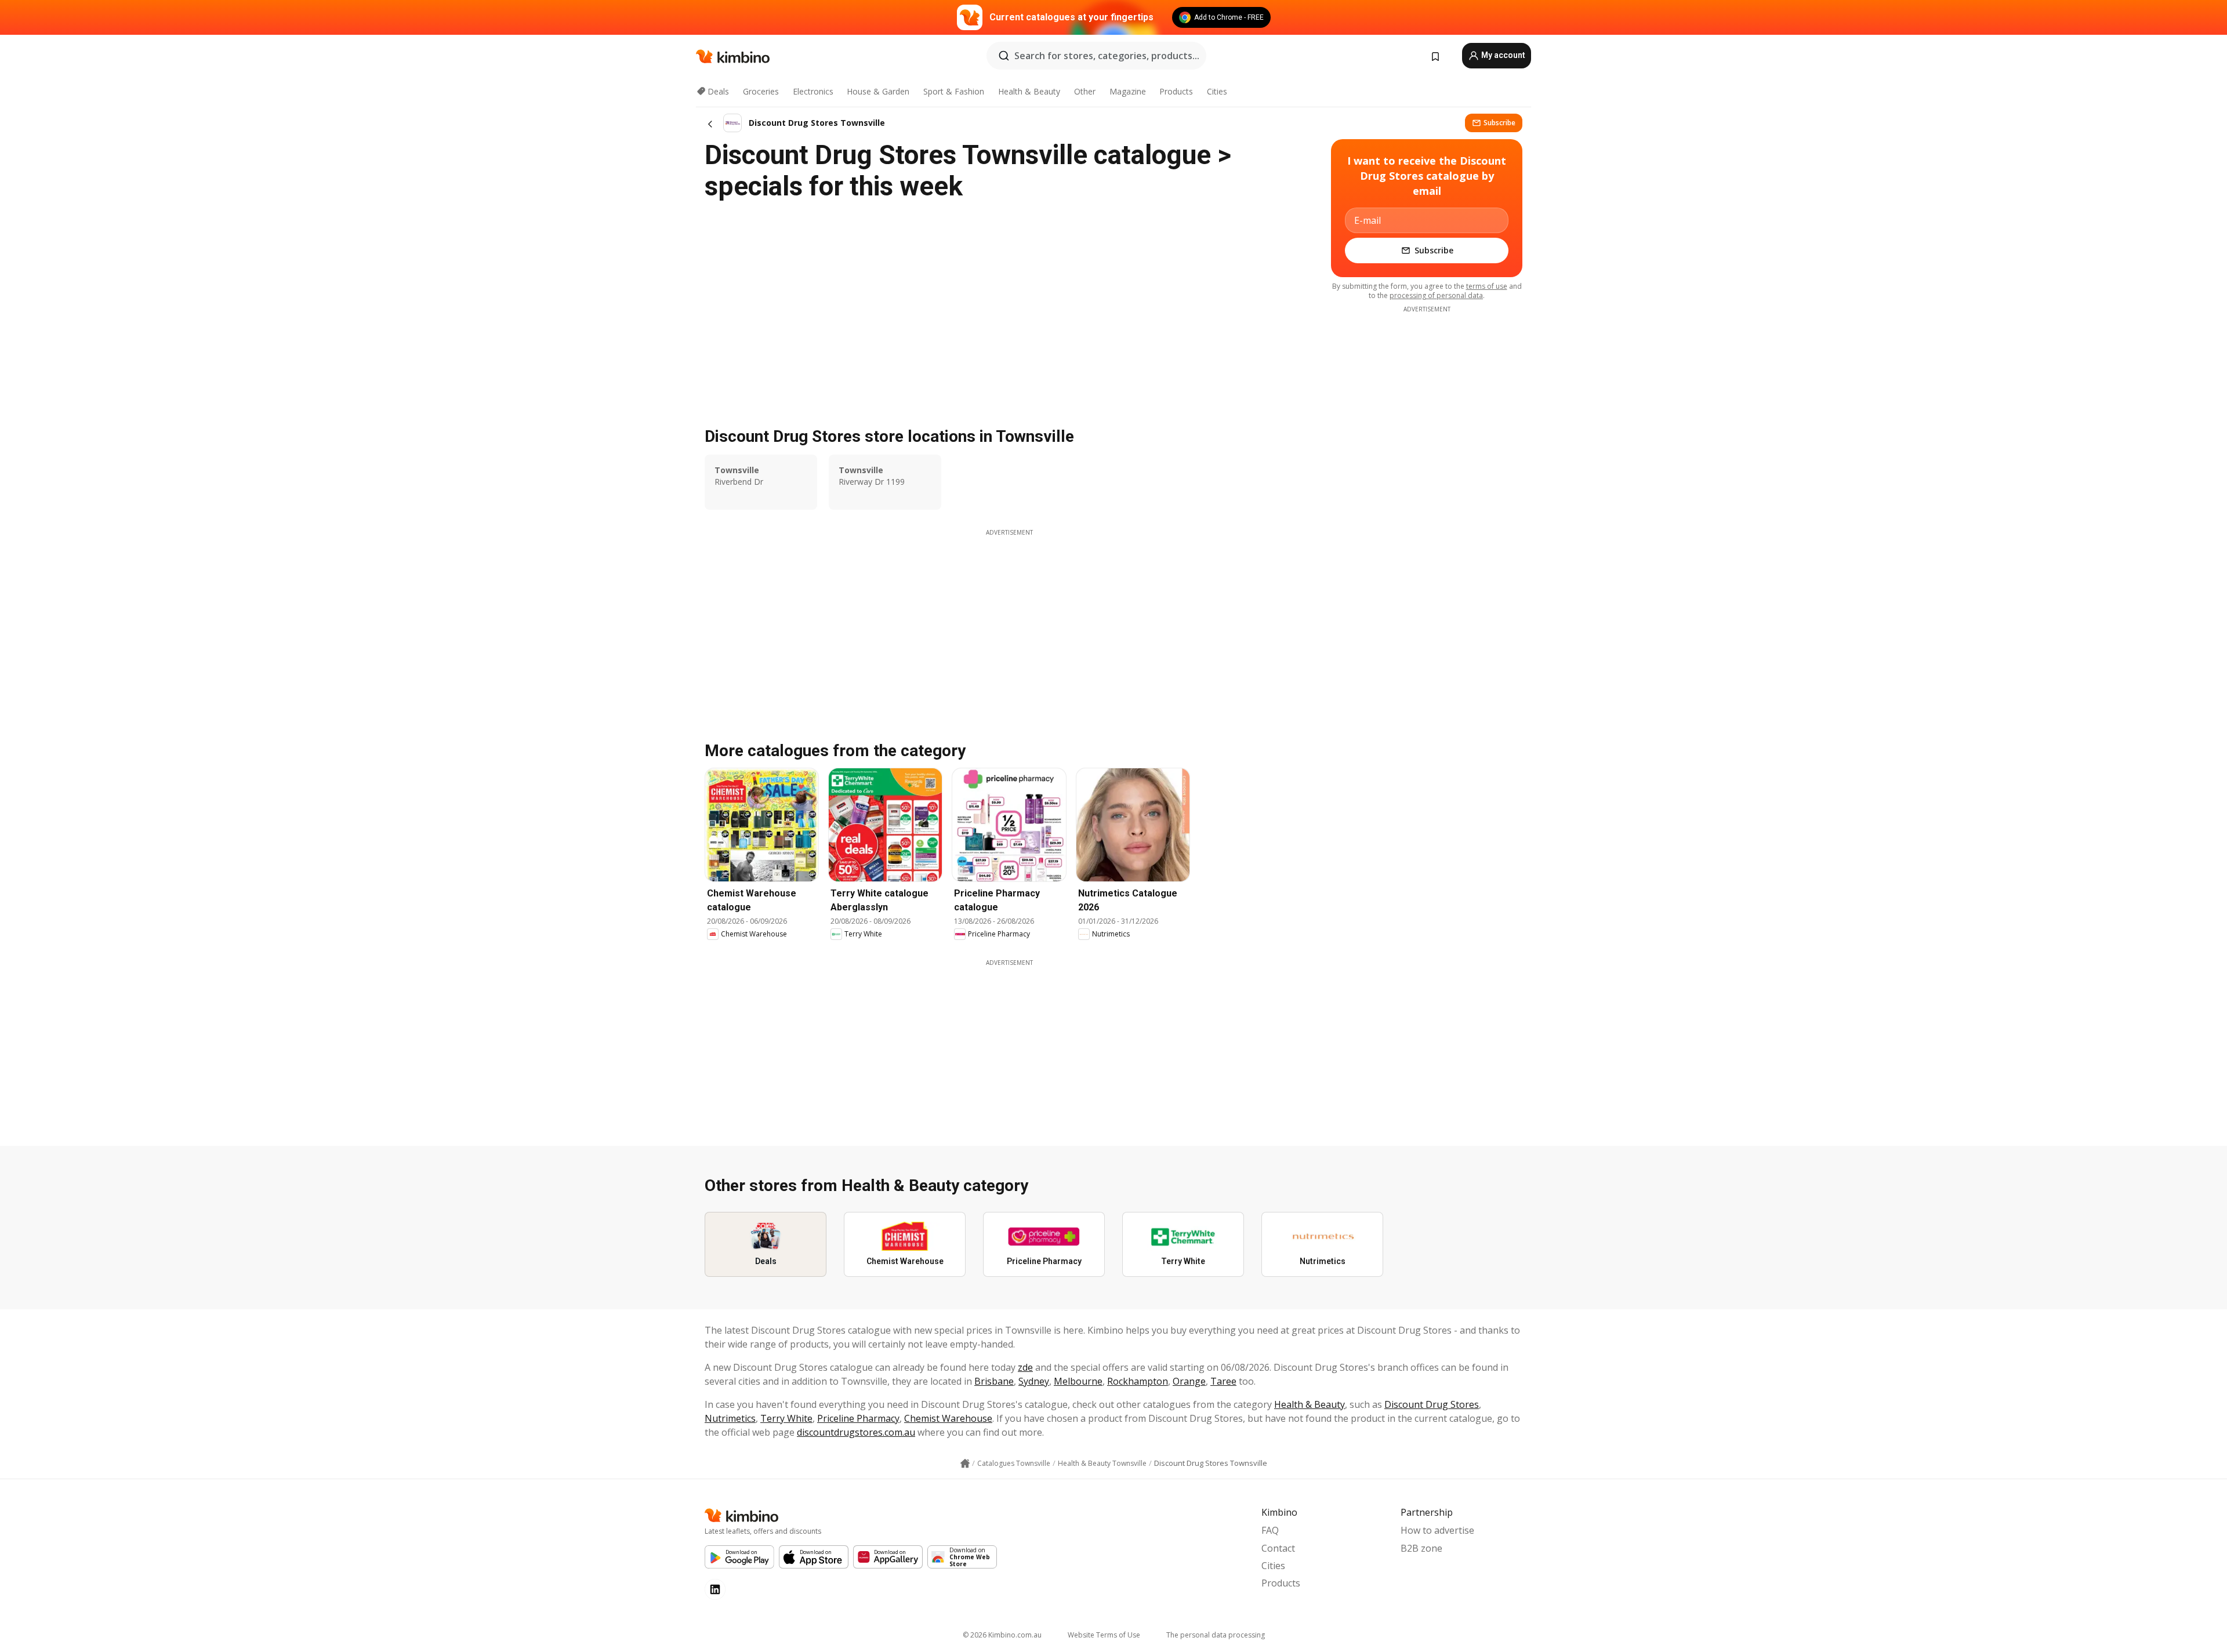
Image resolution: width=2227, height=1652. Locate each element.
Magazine (1128, 91)
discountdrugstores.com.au (856, 1432)
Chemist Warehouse (948, 1418)
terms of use (1487, 286)
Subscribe (1499, 123)
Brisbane (994, 1381)
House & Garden (878, 91)
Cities (1217, 91)
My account (1502, 55)
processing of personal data (1436, 295)
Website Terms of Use (1104, 1635)
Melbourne (1078, 1381)
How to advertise (1437, 1530)
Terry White (786, 1418)
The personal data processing (1216, 1635)
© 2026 (1002, 1635)
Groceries (761, 91)
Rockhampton (1138, 1381)
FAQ (1270, 1530)
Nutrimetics (730, 1418)
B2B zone (1421, 1548)
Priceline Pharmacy (858, 1418)
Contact (1278, 1548)
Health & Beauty (1029, 91)
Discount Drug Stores (1432, 1404)
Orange (1189, 1381)
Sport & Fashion (954, 91)
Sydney (1034, 1381)
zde (1025, 1367)
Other (1085, 91)
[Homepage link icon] (965, 1464)
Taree (1223, 1381)
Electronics (813, 91)
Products (1176, 91)
